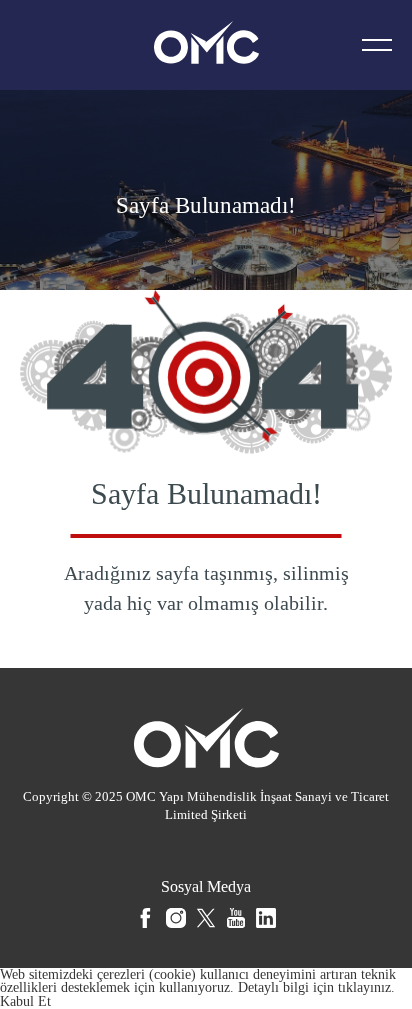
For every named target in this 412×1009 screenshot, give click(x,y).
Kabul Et (25, 1001)
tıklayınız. (366, 987)
